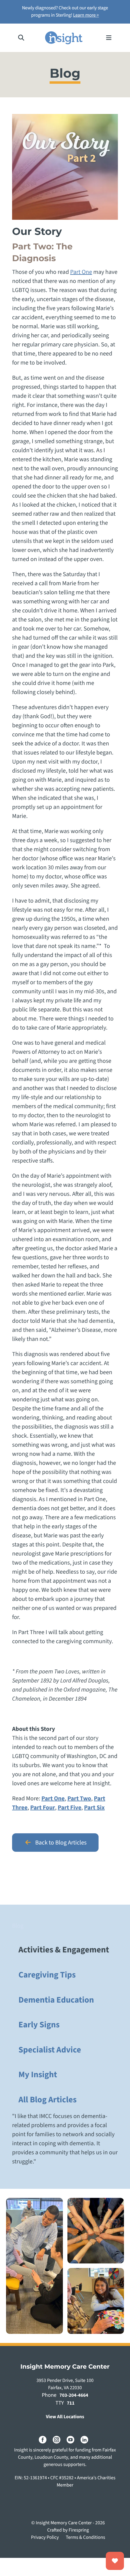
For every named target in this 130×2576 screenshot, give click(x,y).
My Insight (38, 2075)
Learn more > (86, 15)
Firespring (79, 2530)
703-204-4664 (74, 2396)
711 (71, 2403)
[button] (21, 38)
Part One (81, 272)
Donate (115, 2561)
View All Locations (65, 2417)
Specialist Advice (50, 2050)
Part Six (94, 1808)
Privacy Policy (45, 2538)
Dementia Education (56, 2000)
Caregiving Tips (47, 1975)
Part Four (43, 1808)
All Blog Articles (47, 2100)
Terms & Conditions (86, 2538)
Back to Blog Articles (60, 1843)
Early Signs (39, 2025)
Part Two (79, 1799)
